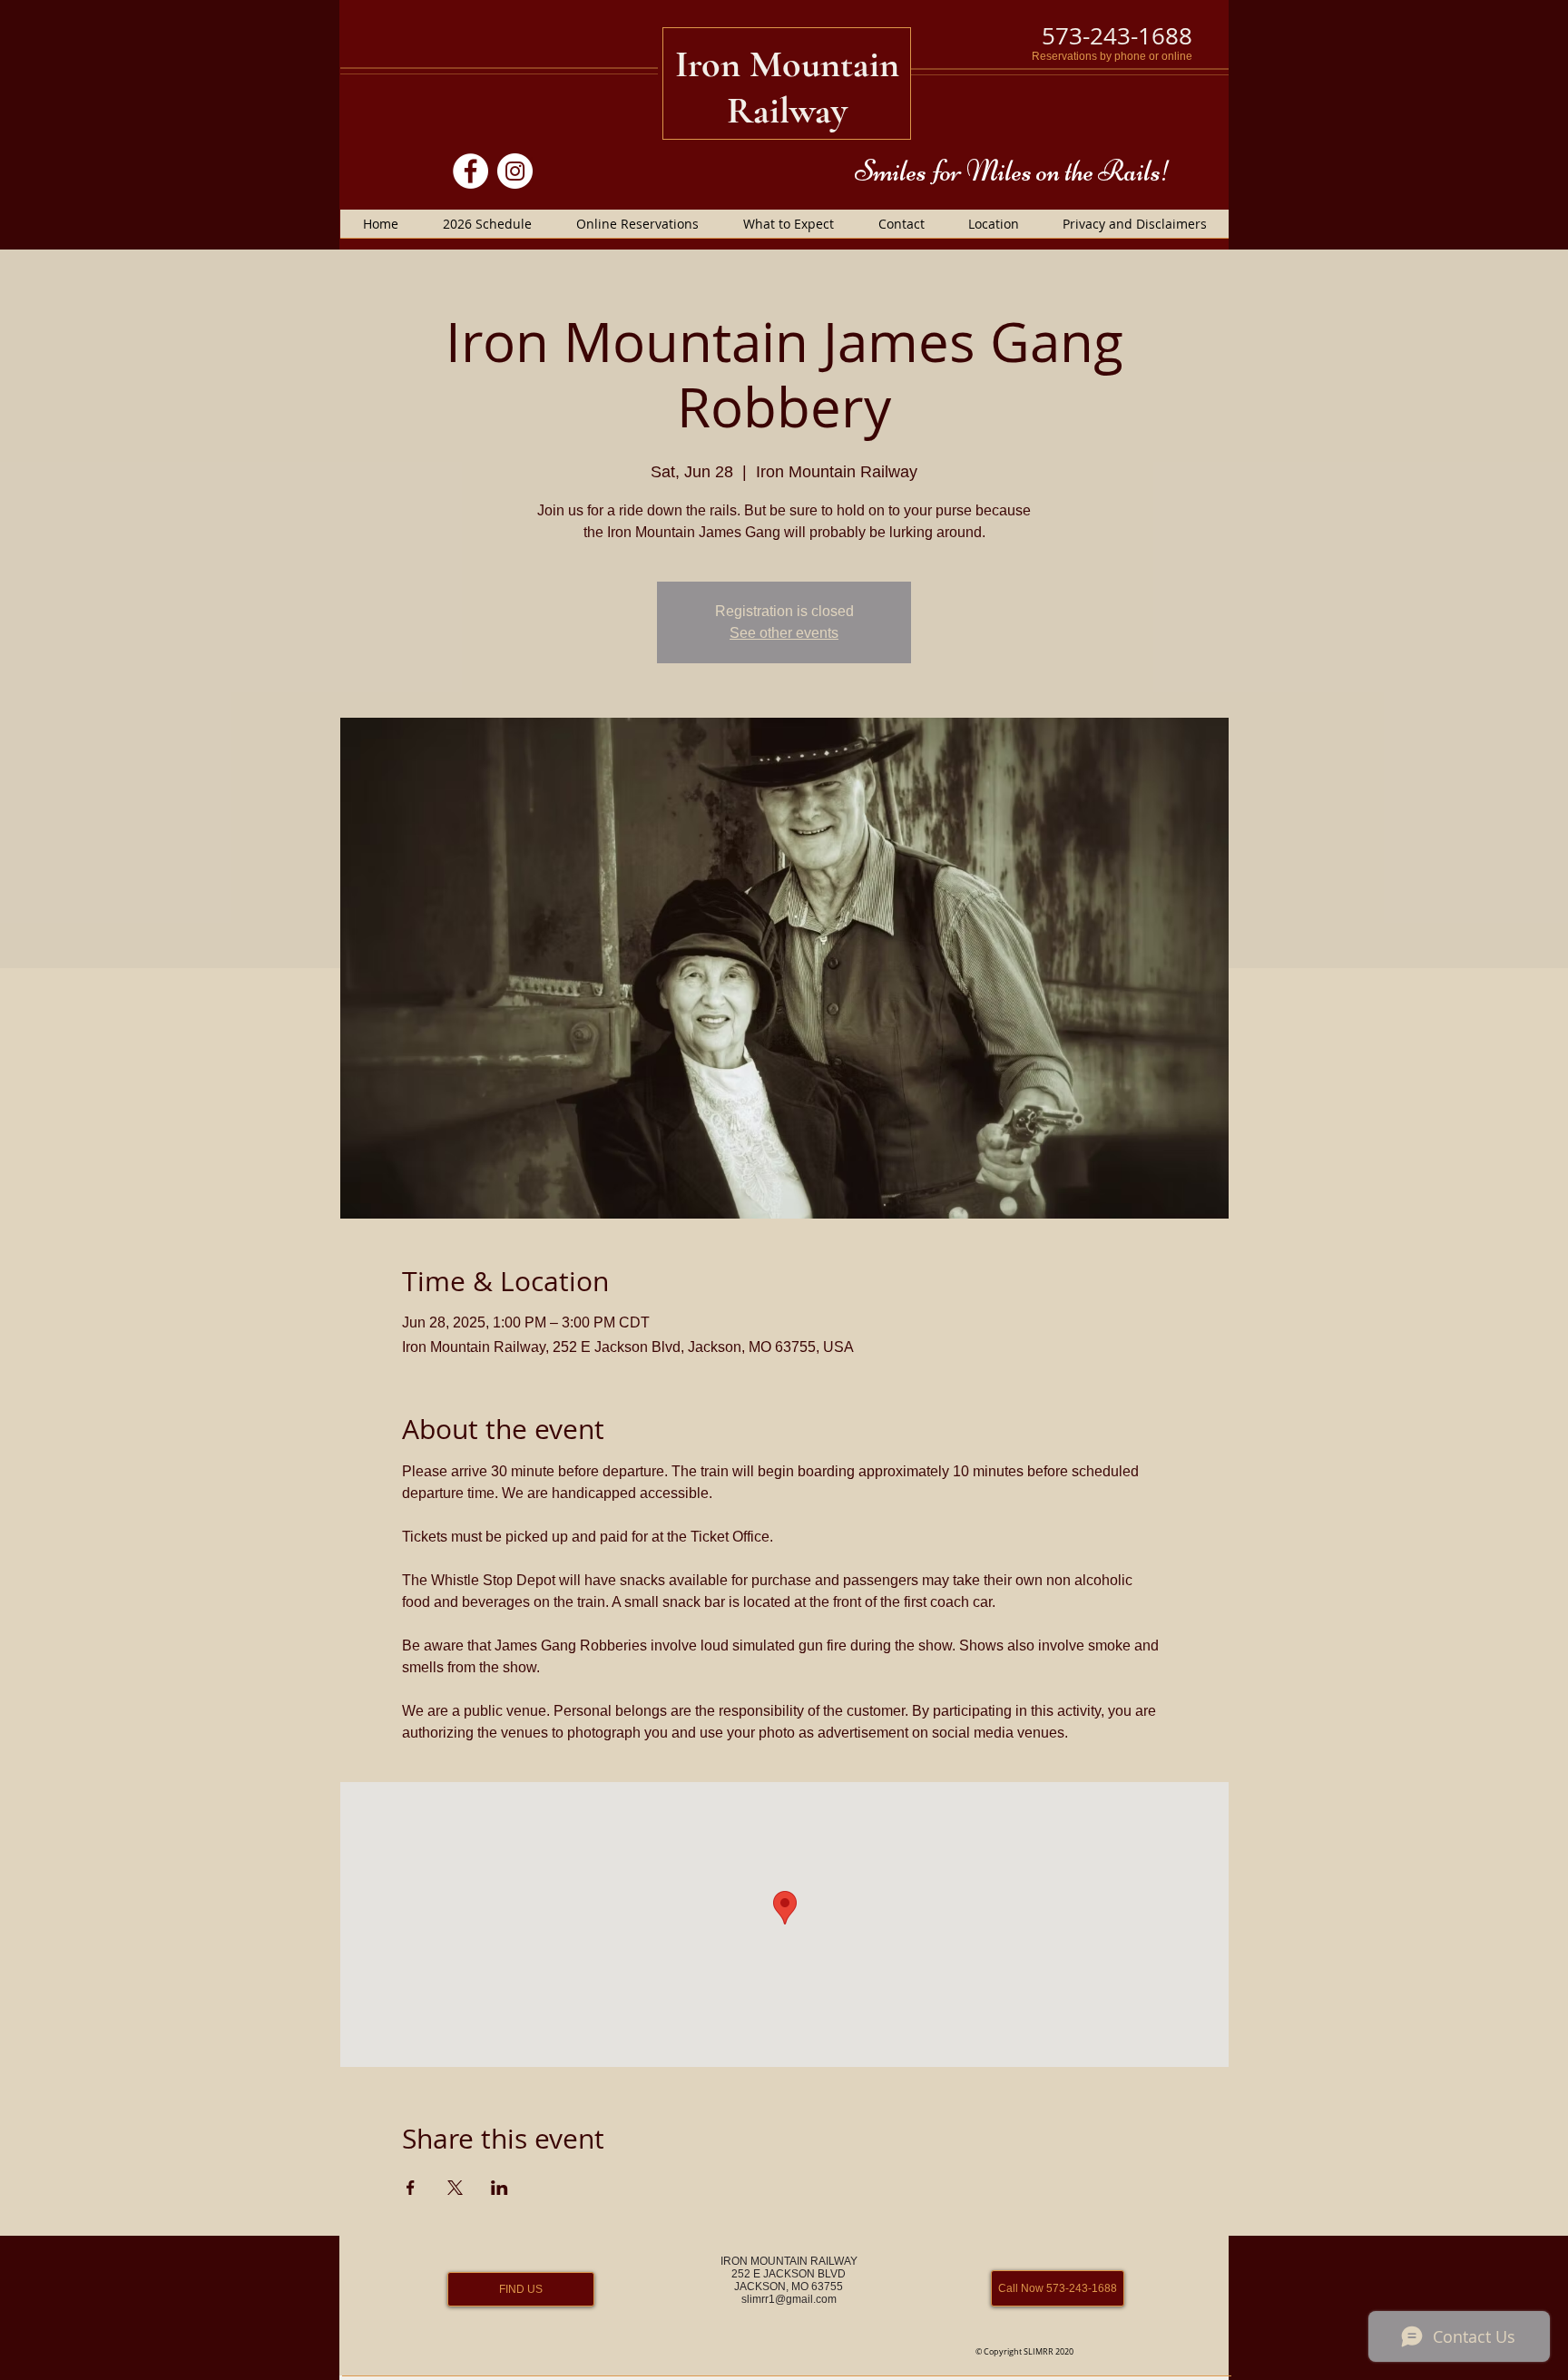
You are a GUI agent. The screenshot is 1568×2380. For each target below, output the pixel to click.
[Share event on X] (455, 2188)
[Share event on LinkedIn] (500, 2188)
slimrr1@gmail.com (789, 2299)
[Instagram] (515, 171)
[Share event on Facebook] (411, 2188)
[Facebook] (470, 171)
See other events (784, 633)
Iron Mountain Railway (787, 87)
